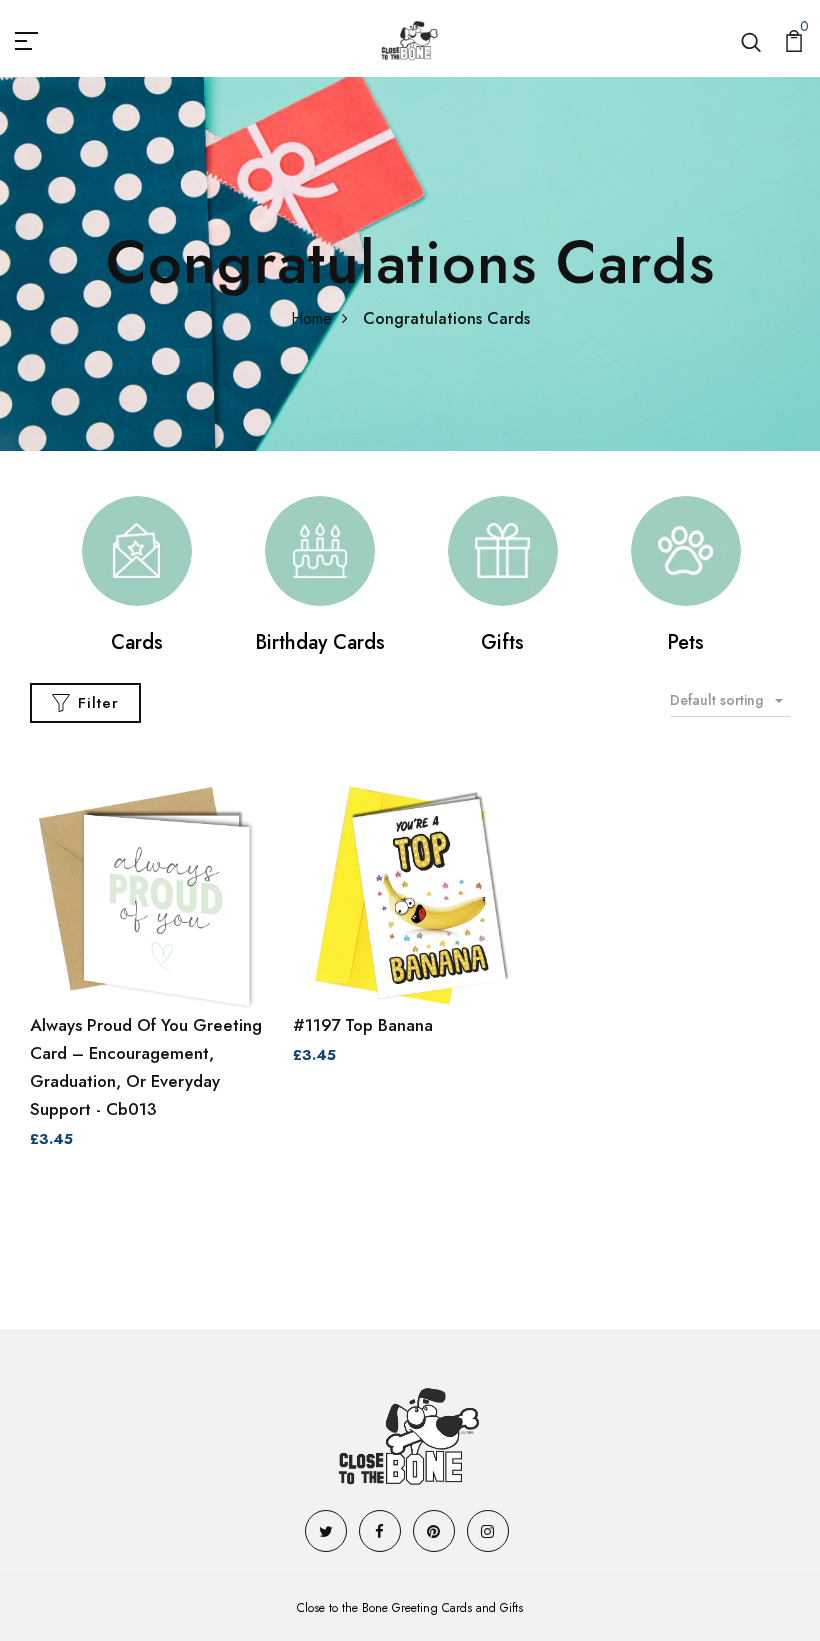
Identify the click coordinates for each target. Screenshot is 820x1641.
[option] (136, 577)
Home (311, 318)
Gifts (502, 642)
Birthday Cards (320, 642)
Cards (137, 642)
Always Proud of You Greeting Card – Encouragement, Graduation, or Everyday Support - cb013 (146, 1067)
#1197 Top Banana (363, 1025)
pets (685, 642)
